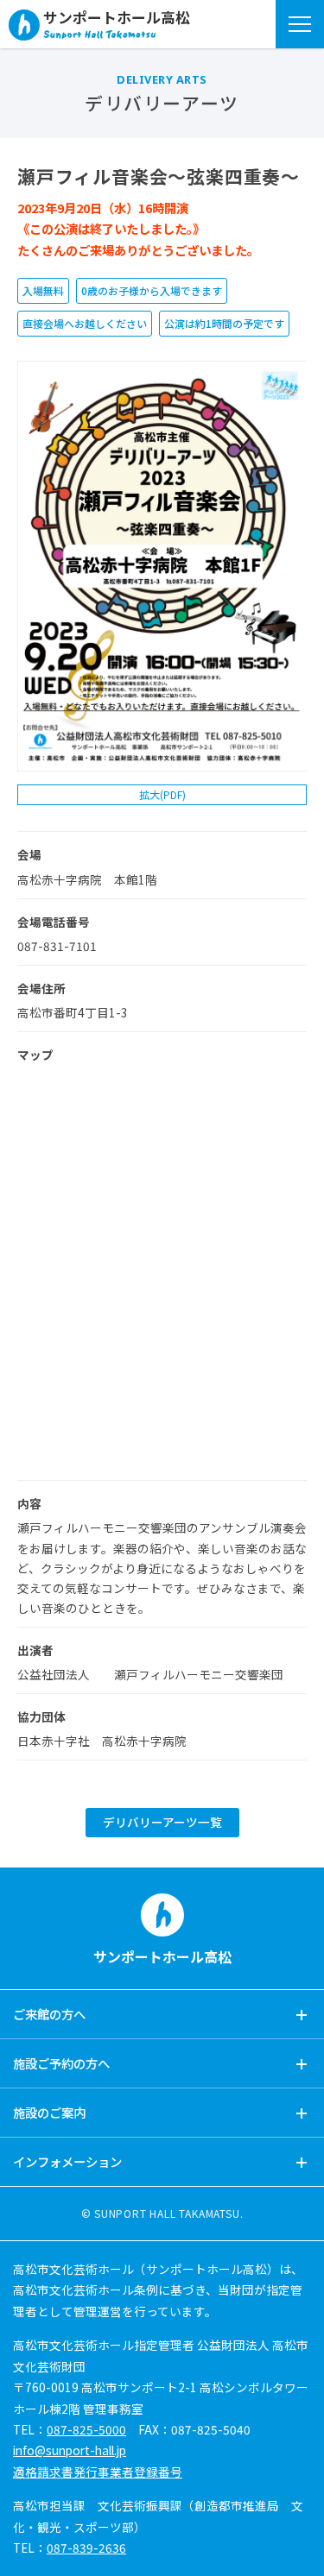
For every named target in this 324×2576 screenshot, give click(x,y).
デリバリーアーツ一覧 (162, 1822)
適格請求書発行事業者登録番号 (98, 2472)
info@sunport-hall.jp (70, 2450)
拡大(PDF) (162, 794)
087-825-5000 (86, 2429)
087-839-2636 (86, 2548)
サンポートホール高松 (117, 19)
